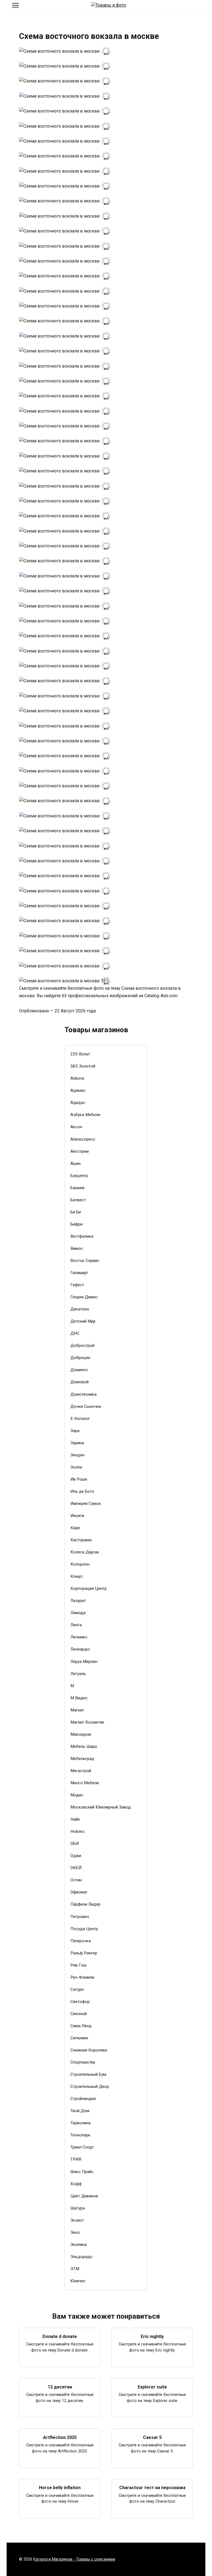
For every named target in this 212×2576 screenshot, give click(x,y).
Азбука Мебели (85, 1115)
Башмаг (78, 1188)
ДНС (75, 1333)
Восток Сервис (85, 1261)
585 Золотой (83, 1066)
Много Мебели (85, 1783)
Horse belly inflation (60, 2488)
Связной (79, 2014)
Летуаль (78, 1674)
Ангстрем (79, 1151)
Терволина (80, 2123)
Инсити (77, 1516)
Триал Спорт (82, 2147)
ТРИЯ (76, 2159)
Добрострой (82, 1345)
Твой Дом (80, 2111)
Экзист (77, 2220)
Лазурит (78, 1601)
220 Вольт (80, 1054)
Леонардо (80, 1649)
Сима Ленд (81, 2026)
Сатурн (77, 1989)
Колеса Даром (85, 1552)
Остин (76, 1880)
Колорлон (80, 1564)
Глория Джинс (84, 1297)
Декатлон (80, 1309)
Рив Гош (78, 1965)
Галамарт (79, 1273)
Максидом (81, 1734)
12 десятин (60, 2387)
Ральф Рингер (84, 1953)
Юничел (78, 2281)
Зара (75, 1431)
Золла (76, 1467)
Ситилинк (79, 2038)
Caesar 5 (152, 2437)
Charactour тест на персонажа (152, 2488)
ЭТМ (75, 2269)
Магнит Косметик (87, 1722)
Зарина (77, 1443)
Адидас (78, 1103)
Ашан (75, 1163)
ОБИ (75, 1844)
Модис (77, 1795)
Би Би (76, 1212)
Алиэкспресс (83, 1139)
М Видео (79, 1698)
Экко (75, 2232)
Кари (75, 1528)
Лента (76, 1625)
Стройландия (83, 2099)
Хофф (76, 2184)
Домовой (79, 1382)
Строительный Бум (88, 2074)
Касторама (81, 1540)
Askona (77, 1078)
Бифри (76, 1224)
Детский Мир (83, 1321)
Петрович (80, 1917)
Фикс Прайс (82, 2172)
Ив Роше (79, 1479)
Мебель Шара (84, 1746)
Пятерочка (81, 1941)
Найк (75, 1819)
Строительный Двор (90, 2087)
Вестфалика (82, 1236)
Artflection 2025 (60, 2437)
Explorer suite (152, 2387)
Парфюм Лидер (85, 1904)
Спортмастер (83, 2062)
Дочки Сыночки (86, 1406)
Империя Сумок (86, 1504)
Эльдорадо (81, 2257)
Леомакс (79, 1637)
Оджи (76, 1856)
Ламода (78, 1613)
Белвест (78, 1200)
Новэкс (78, 1831)
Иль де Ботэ (82, 1491)
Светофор (80, 2002)
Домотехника (84, 1394)
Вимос (77, 1248)
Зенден (77, 1455)
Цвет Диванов (84, 2196)
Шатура (78, 2208)
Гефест (77, 1285)
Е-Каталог (80, 1419)
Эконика (79, 2245)
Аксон (76, 1127)
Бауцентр (79, 1176)
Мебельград (82, 1759)
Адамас (78, 1090)
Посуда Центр (84, 1929)
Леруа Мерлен (84, 1662)
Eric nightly (152, 2336)
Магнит (77, 1710)
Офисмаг (79, 1892)
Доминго (79, 1370)
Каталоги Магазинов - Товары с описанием (74, 2559)
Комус (77, 1576)
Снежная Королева (89, 2050)
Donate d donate (60, 2336)
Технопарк (80, 2135)
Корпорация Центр (89, 1588)
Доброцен (80, 1358)
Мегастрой (81, 1771)
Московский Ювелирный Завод (101, 1807)
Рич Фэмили (82, 1977)
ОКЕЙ (76, 1868)
